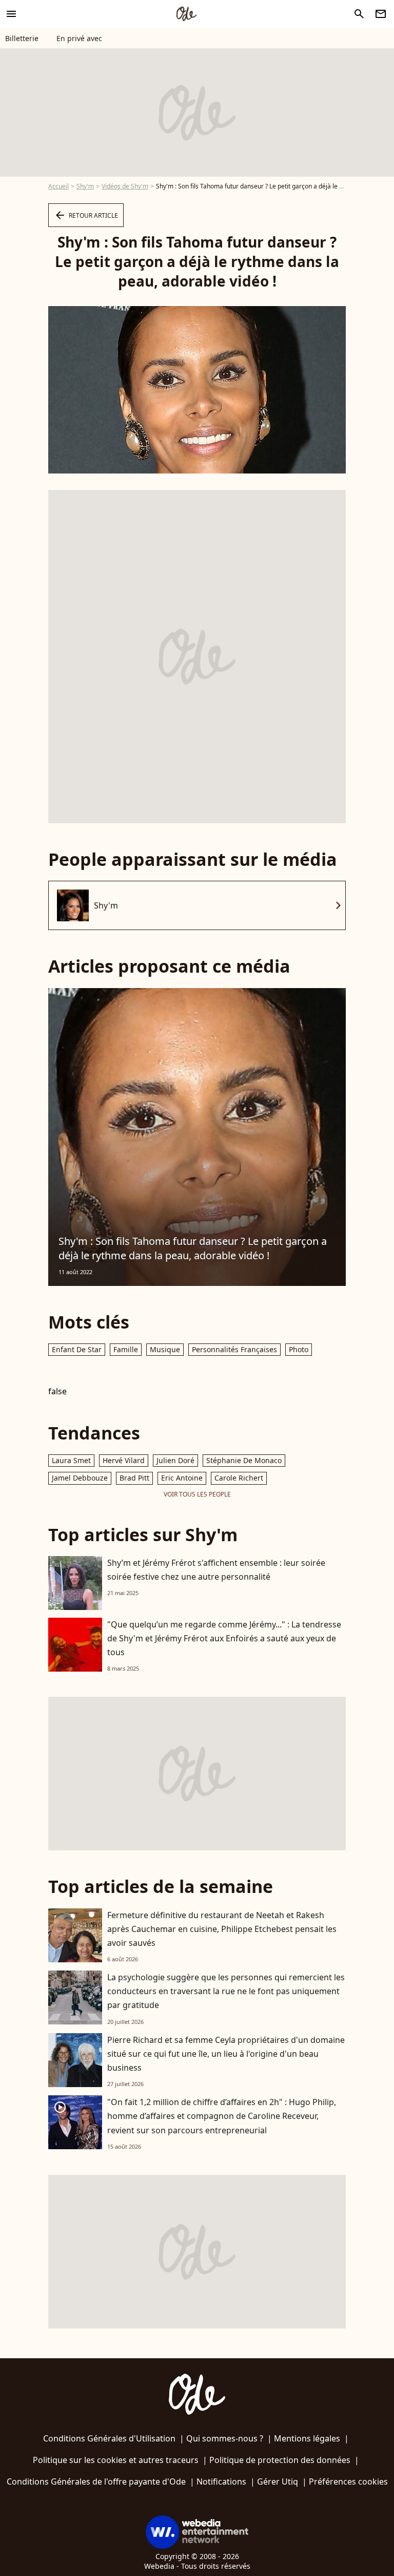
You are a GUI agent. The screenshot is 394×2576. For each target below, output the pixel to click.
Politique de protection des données (280, 2460)
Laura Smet (71, 1460)
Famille (126, 1349)
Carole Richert (239, 1478)
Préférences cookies (348, 2482)
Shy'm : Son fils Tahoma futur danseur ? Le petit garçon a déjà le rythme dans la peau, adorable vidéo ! (193, 1248)
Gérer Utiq (278, 2482)
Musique (165, 1349)
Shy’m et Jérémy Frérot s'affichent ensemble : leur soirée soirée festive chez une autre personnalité (216, 1570)
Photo (299, 1349)
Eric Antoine (182, 1478)
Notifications (221, 2482)
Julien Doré (175, 1460)
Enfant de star (77, 1349)
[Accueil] (186, 14)
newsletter (381, 14)
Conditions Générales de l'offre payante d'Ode (96, 2482)
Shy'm (85, 186)
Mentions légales (307, 2438)
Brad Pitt (134, 1478)
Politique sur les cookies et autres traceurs (116, 2460)
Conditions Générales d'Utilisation (109, 2438)
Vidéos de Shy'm (125, 186)
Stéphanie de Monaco (244, 1460)
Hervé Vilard (124, 1460)
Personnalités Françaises (234, 1349)
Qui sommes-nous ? (225, 2438)
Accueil (58, 186)
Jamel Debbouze (80, 1478)
